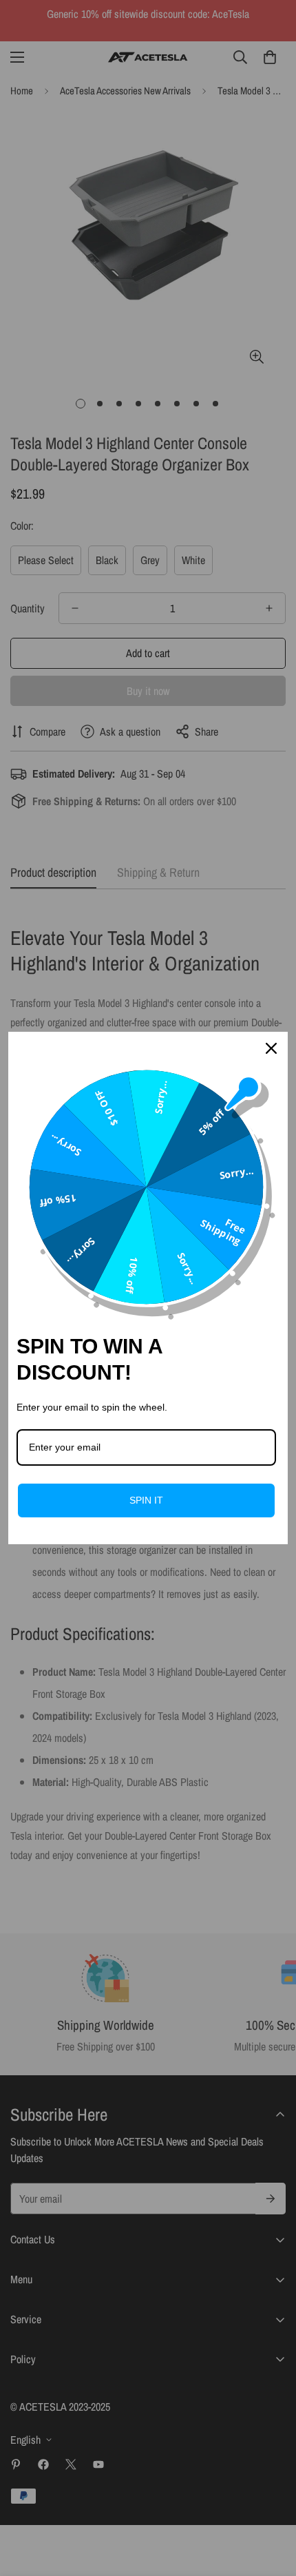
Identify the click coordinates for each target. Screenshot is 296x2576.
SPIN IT (146, 1500)
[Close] (271, 1048)
